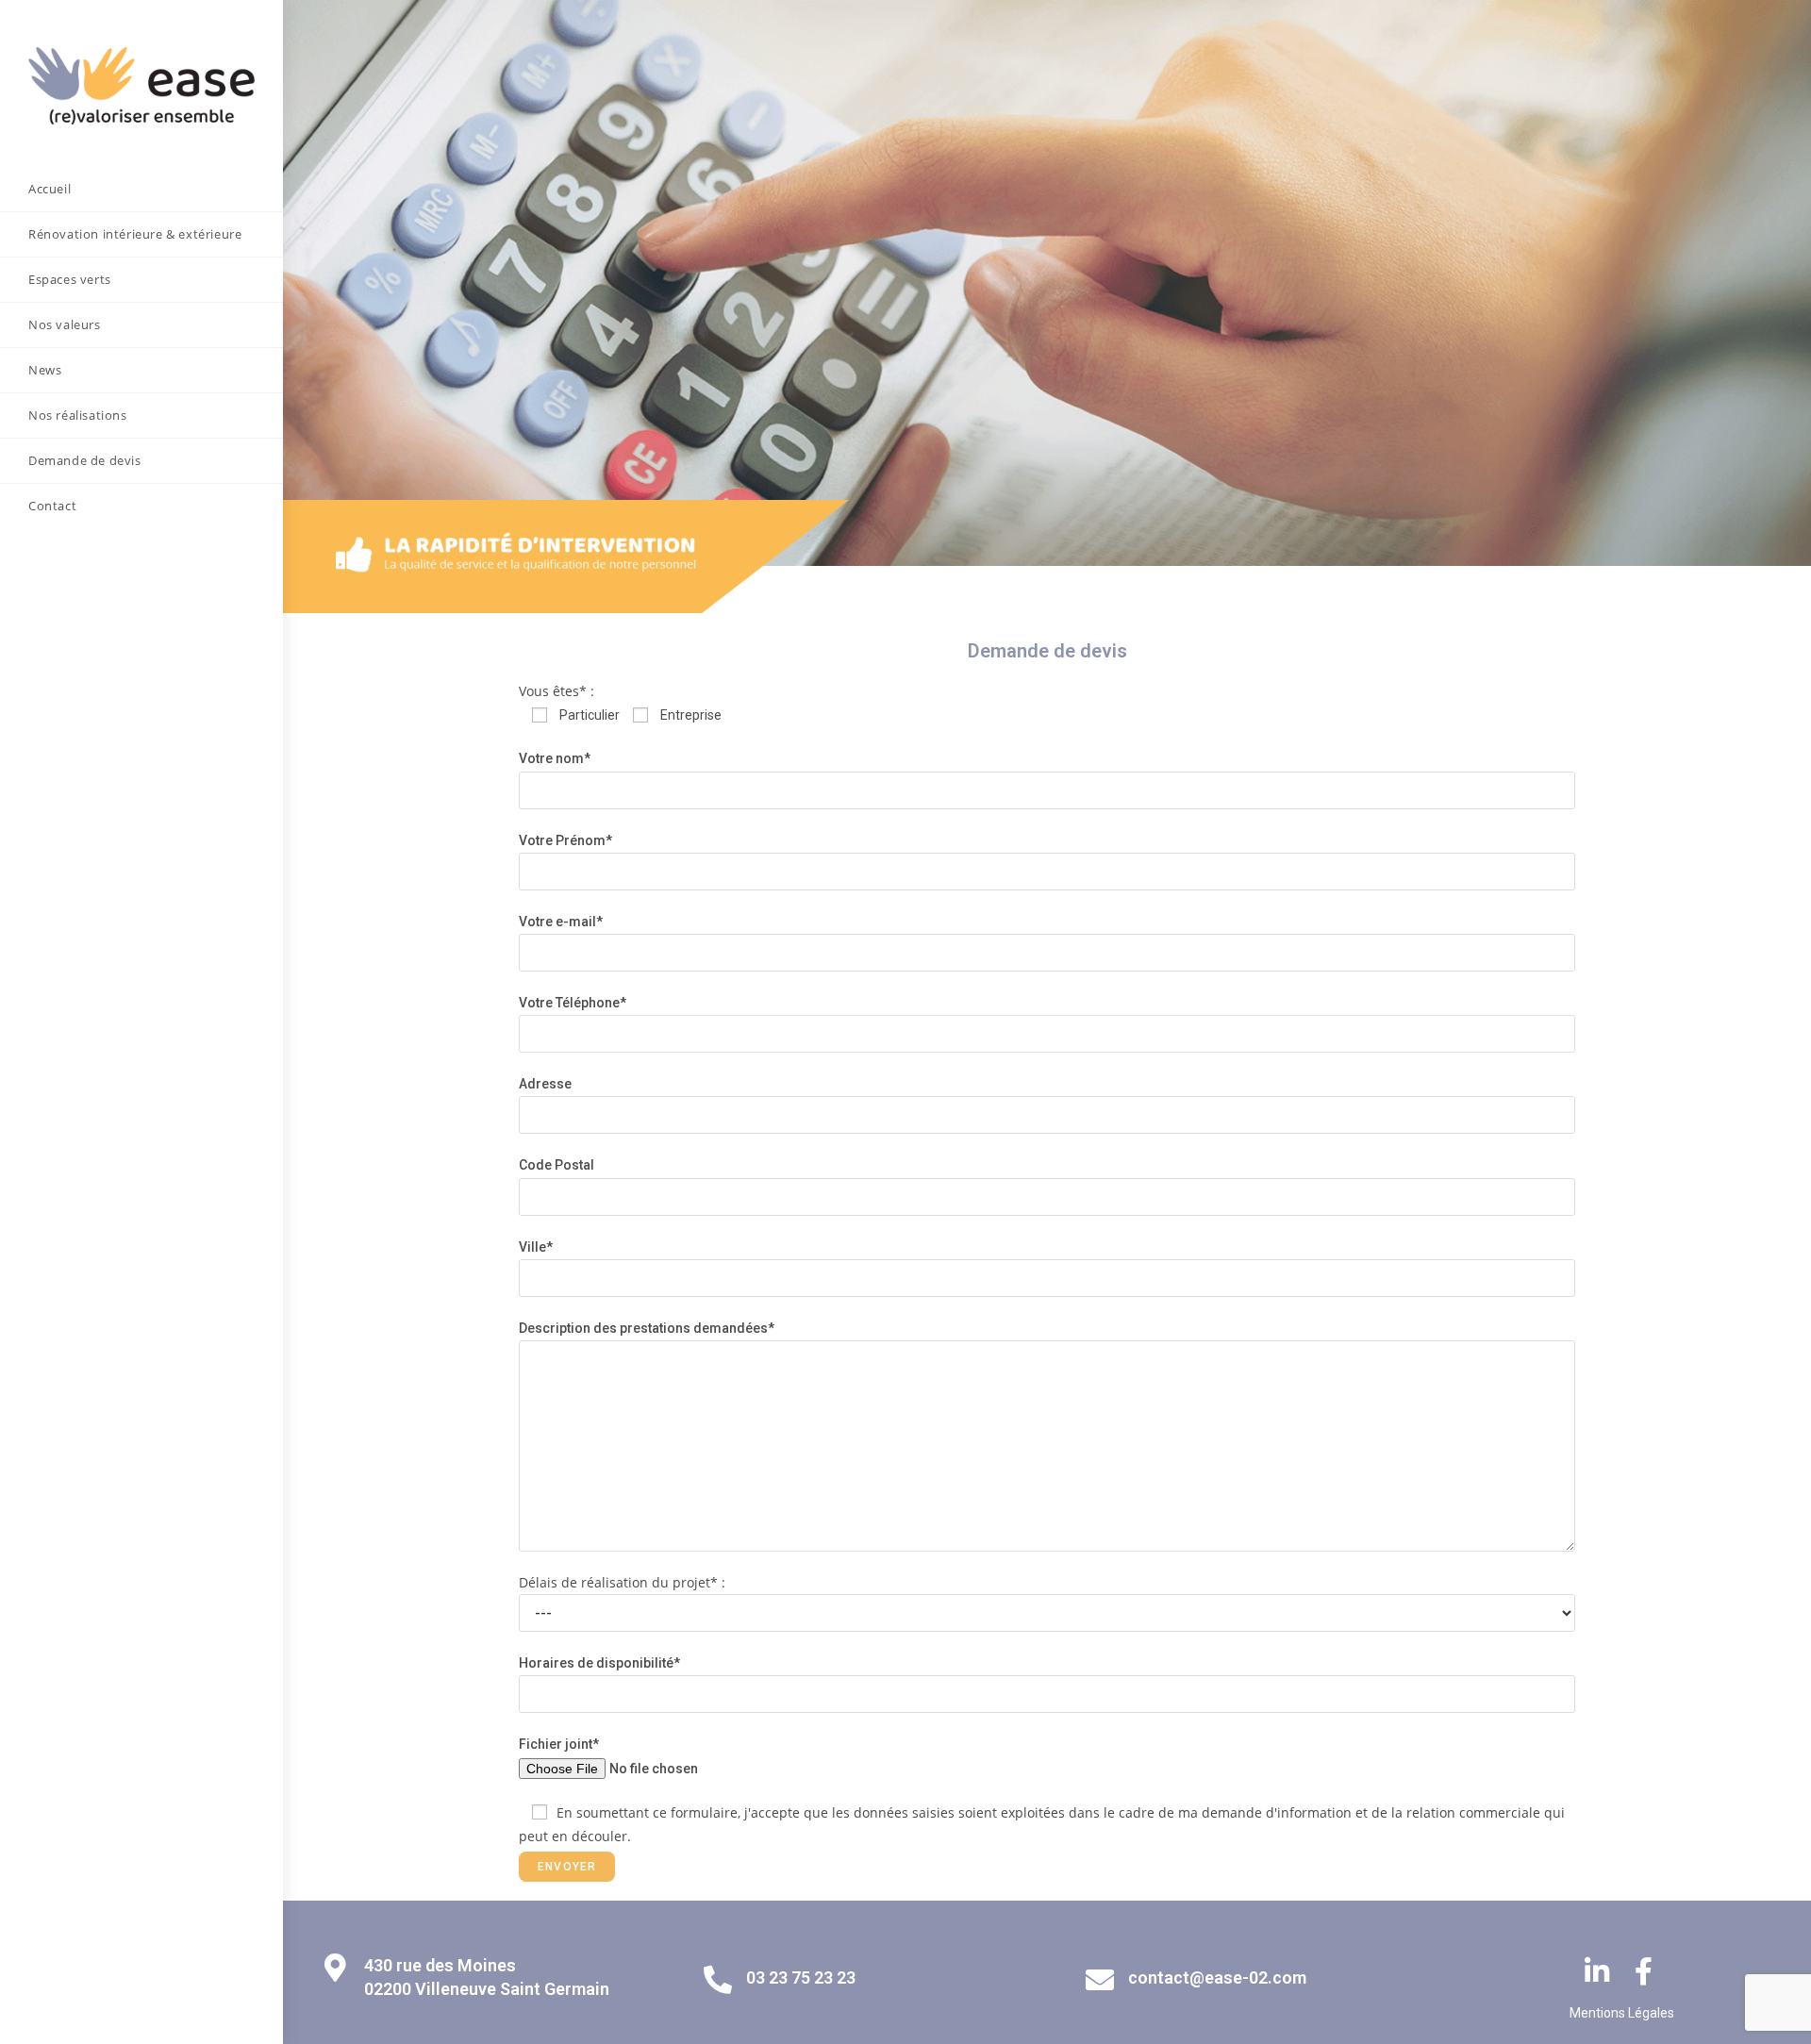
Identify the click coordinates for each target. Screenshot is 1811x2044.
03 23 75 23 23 (801, 1978)
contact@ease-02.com (1217, 1978)
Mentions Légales (1622, 2013)
